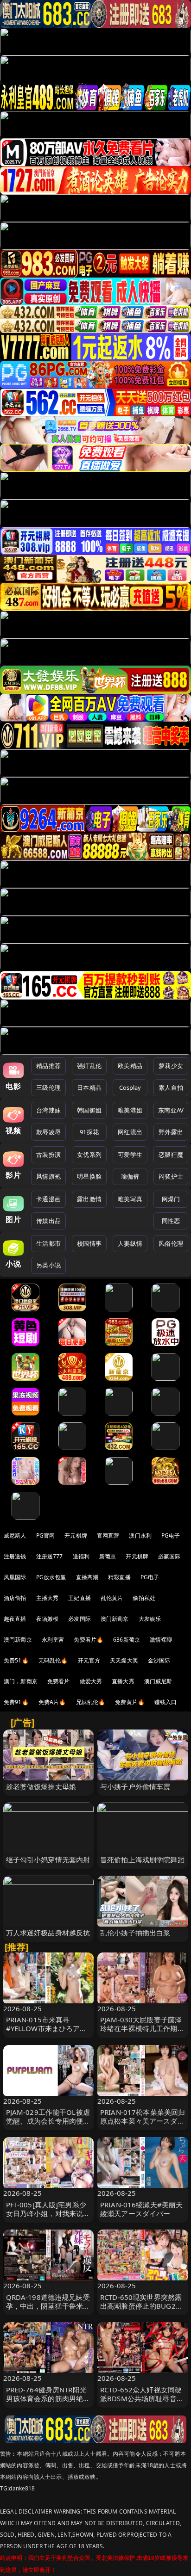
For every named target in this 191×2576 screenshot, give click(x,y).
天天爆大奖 (124, 1660)
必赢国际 (169, 1556)
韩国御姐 (89, 1110)
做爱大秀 (91, 1681)
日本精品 (89, 1087)
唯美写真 (130, 1199)
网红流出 (130, 1132)
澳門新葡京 (18, 1640)
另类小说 (48, 1265)
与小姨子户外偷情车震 (135, 1786)
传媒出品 (48, 1221)
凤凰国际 (15, 1577)
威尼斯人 (15, 1535)
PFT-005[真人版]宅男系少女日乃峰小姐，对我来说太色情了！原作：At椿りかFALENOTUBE (48, 2218)
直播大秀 (123, 1681)
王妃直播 (80, 1598)
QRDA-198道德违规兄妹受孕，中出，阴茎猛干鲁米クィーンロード (48, 2306)
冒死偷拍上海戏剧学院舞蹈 (142, 1859)
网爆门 (171, 1199)
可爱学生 (130, 1155)
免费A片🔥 (52, 1702)
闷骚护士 (171, 1176)
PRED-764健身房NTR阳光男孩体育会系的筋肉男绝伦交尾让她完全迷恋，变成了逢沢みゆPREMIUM (48, 2403)
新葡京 (108, 1556)
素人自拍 (171, 1087)
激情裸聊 (161, 1640)
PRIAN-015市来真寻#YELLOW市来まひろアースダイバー (47, 2028)
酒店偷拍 (15, 1598)
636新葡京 (127, 1640)
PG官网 (46, 1535)
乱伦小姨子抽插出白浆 (135, 1933)
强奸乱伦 (89, 1066)
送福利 (81, 1556)
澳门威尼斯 (158, 1681)
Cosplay (130, 1087)
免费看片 (59, 1681)
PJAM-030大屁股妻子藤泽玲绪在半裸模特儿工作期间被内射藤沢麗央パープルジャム (142, 2033)
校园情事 (89, 1243)
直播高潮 (87, 1577)
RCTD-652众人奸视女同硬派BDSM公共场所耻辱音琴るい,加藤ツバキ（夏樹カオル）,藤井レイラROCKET (142, 2403)
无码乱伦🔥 (53, 1660)
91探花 (89, 1132)
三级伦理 (48, 1087)
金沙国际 (159, 1660)
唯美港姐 (130, 1110)
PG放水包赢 (51, 1577)
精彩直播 (119, 1577)
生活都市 (48, 1243)
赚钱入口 (166, 1702)
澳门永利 (140, 1535)
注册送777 (50, 1556)
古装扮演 (48, 1155)
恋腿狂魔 (171, 1155)
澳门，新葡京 (21, 1681)
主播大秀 (48, 1598)
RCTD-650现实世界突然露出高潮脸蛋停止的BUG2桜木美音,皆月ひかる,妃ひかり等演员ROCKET (141, 2310)
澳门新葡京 (115, 1619)
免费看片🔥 (89, 1640)
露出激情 (89, 1199)
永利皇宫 (53, 1640)
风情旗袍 (48, 1176)
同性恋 (171, 1221)
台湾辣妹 (48, 1110)
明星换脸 (89, 1176)
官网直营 (108, 1535)
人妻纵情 (130, 1243)
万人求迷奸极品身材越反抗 (48, 1933)
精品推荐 (48, 1066)
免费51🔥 (16, 1660)
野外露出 (171, 1132)
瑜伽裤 (130, 1176)
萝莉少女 (171, 1066)
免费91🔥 (16, 1702)
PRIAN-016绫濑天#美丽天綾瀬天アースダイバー (141, 2209)
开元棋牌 (76, 1535)
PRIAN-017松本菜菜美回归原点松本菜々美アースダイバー (143, 2121)
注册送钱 (15, 1556)
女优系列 (89, 1155)
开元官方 (89, 1660)
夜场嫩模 (48, 1619)
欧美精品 (130, 1066)
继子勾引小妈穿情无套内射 (48, 1859)
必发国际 (80, 1619)
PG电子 (171, 1535)
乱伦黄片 (112, 1598)
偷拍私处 (144, 1598)
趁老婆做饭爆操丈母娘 (41, 1786)
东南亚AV (171, 1110)
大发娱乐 (150, 1619)
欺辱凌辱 (48, 1132)
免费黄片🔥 (130, 1702)
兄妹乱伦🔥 (91, 1702)
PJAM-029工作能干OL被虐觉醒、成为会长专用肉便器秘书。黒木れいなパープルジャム (48, 2125)
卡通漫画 (48, 1199)
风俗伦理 (171, 1243)
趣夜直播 (15, 1619)
